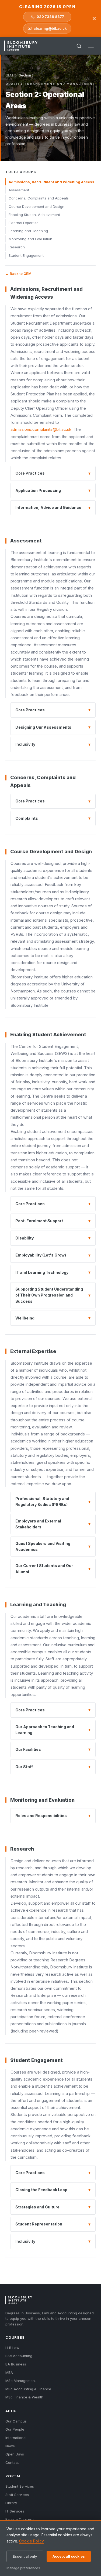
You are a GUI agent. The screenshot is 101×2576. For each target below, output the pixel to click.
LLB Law (12, 2348)
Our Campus (16, 2421)
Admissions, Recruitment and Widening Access (51, 182)
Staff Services (17, 2495)
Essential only (25, 2556)
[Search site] (79, 46)
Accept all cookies (69, 2556)
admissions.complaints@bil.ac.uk (41, 429)
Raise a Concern (20, 2519)
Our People (15, 2429)
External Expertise (24, 223)
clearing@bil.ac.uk (50, 28)
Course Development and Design (36, 206)
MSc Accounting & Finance (28, 2389)
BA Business (16, 2364)
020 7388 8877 (50, 16)
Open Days (15, 2454)
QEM (9, 75)
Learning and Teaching (28, 231)
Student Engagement (26, 255)
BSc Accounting (19, 2356)
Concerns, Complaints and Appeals (39, 198)
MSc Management (21, 2381)
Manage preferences (23, 2568)
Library (11, 2503)
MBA (9, 2372)
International (16, 2438)
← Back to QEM (18, 274)
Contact (12, 2462)
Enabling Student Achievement (34, 215)
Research (17, 247)
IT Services (15, 2511)
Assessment (19, 190)
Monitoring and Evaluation (30, 239)
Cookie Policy (32, 2541)
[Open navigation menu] (91, 46)
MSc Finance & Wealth (24, 2397)
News (10, 2446)
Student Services (20, 2486)
